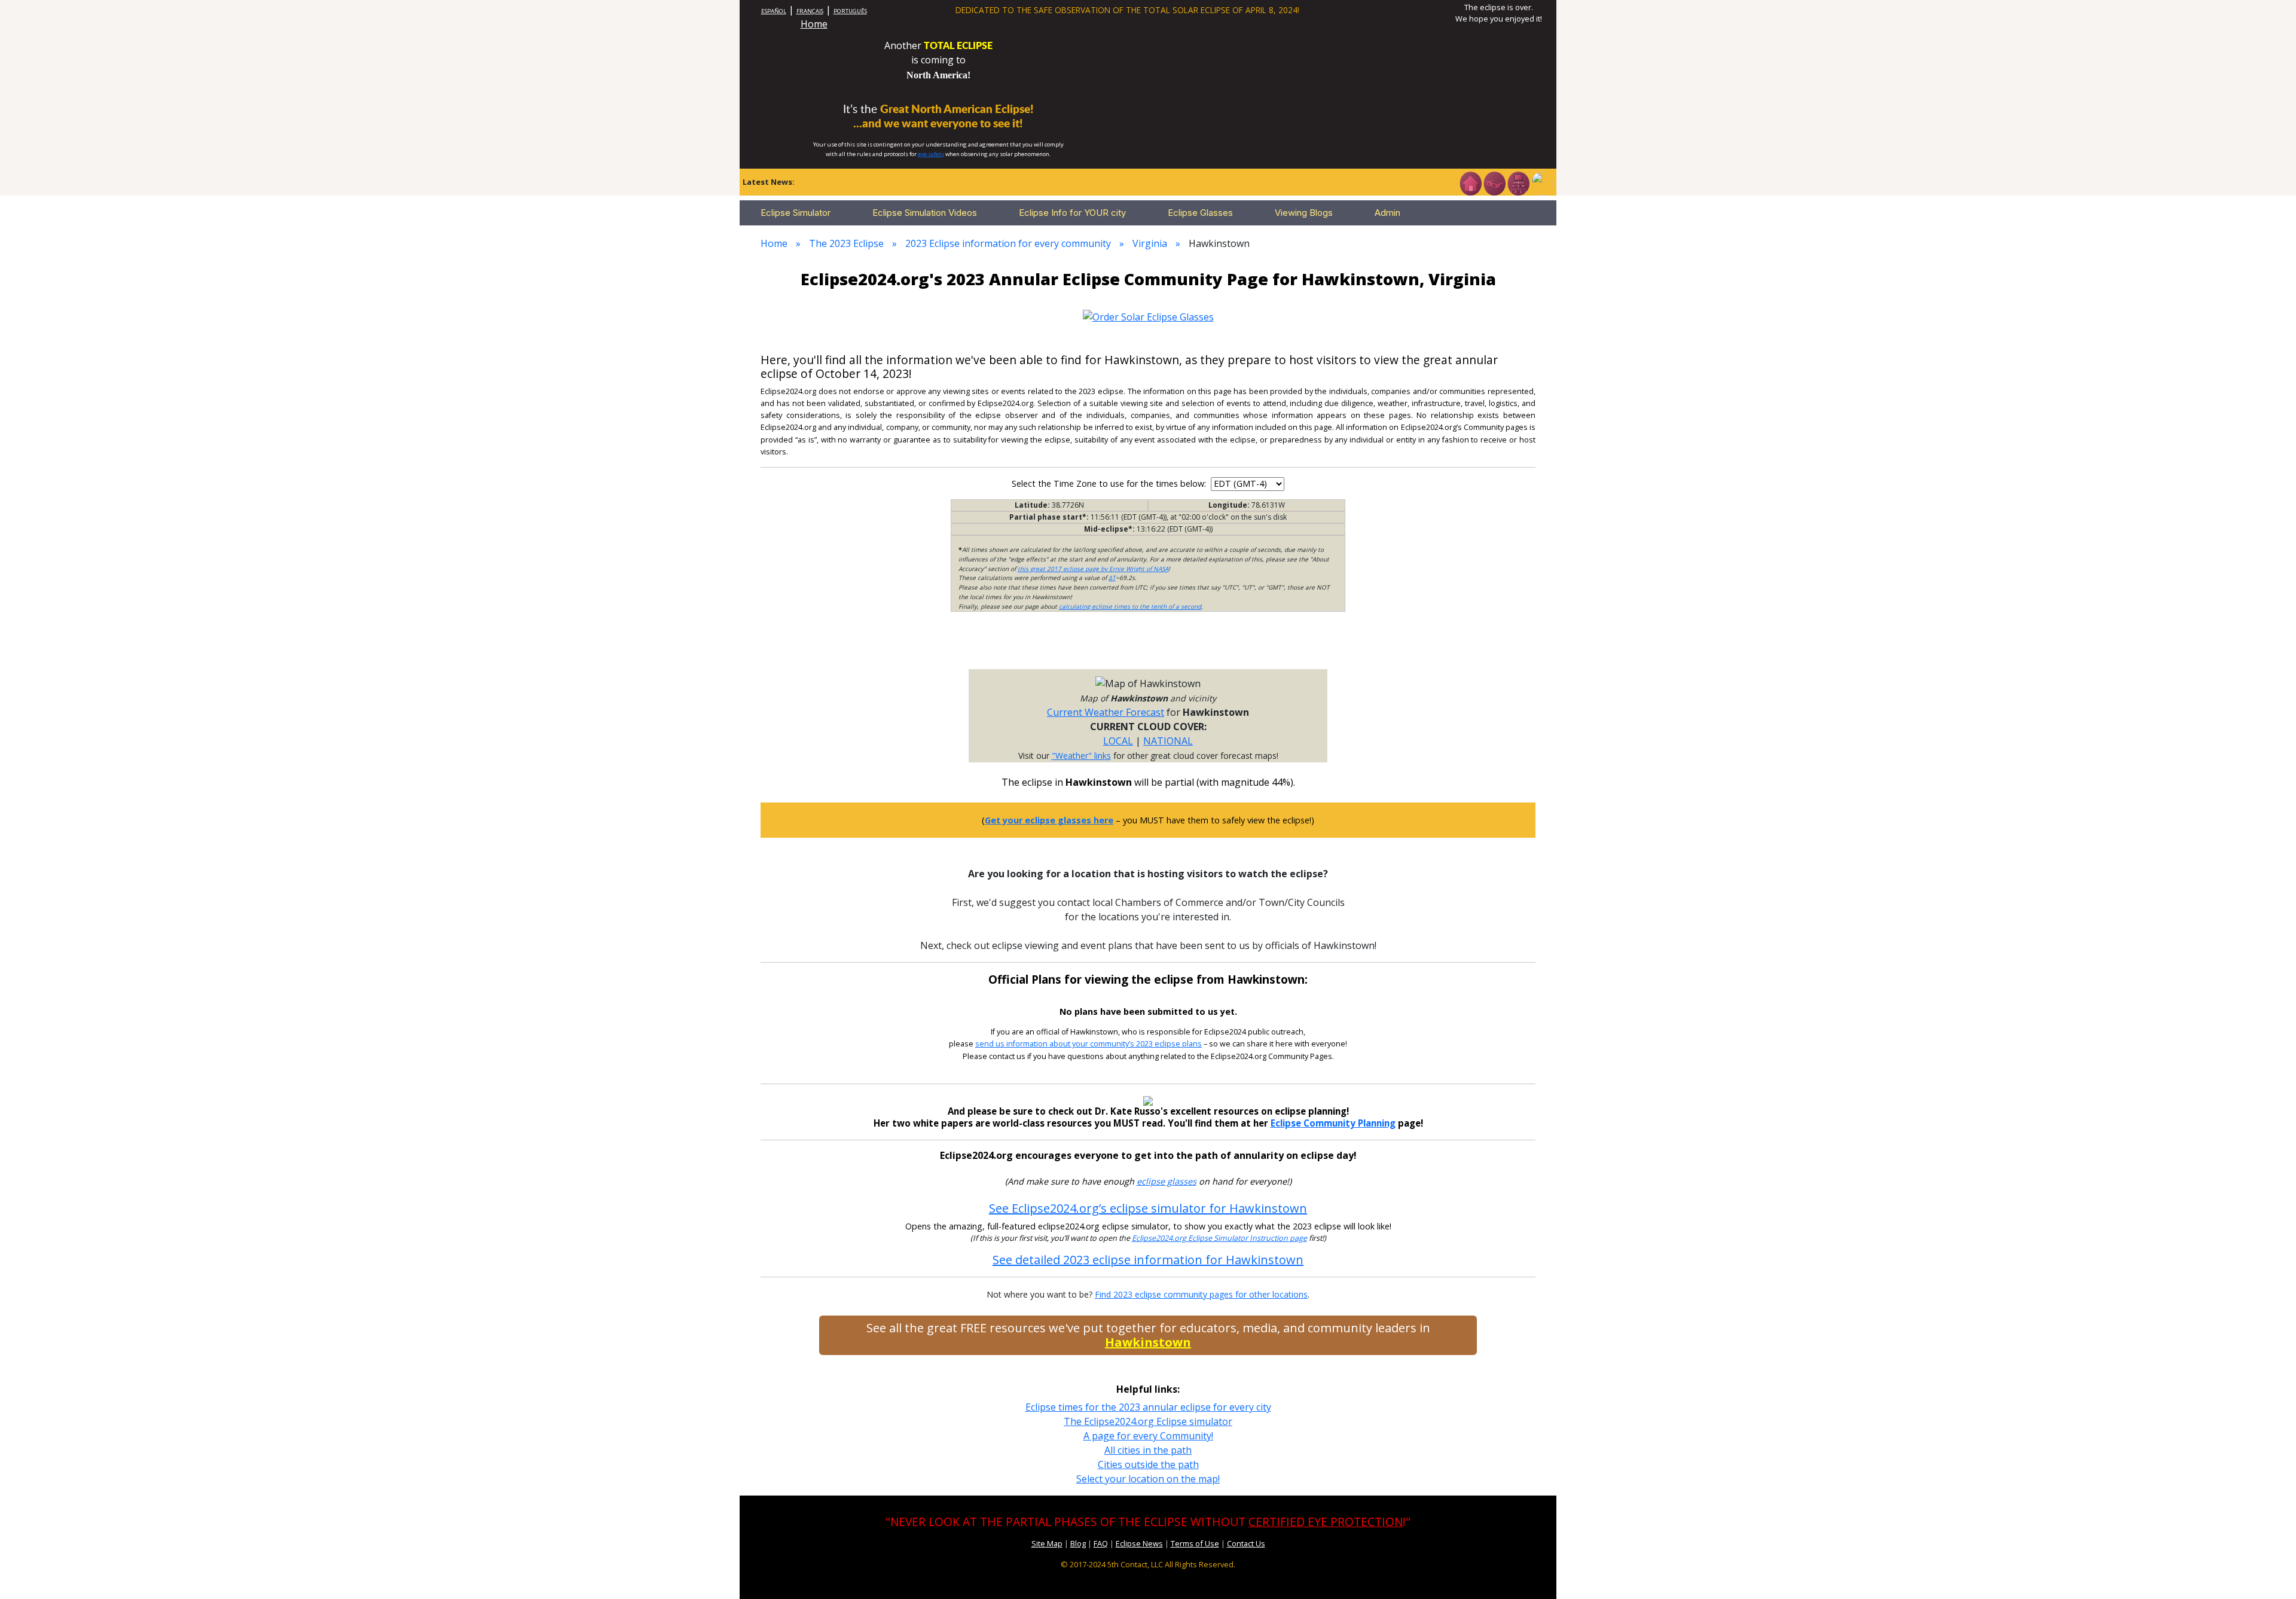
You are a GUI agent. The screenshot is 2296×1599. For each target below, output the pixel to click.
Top (2270, 1572)
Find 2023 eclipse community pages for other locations (1201, 1294)
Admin (1387, 213)
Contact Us (1246, 1543)
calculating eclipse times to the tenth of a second (1130, 606)
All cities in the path (1148, 1450)
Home (814, 24)
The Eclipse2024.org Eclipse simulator (1148, 1421)
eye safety (931, 154)
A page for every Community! (1148, 1436)
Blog (1078, 1543)
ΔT (1112, 578)
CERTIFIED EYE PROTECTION (1326, 1522)
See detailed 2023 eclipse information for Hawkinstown (1148, 1260)
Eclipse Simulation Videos (925, 213)
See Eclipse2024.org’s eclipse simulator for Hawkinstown (1148, 1208)
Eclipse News (1139, 1543)
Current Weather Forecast (1106, 712)
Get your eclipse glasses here (1049, 820)
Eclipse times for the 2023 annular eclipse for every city (1148, 1407)
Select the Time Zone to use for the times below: (1110, 483)
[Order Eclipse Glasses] (1494, 182)
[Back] (1542, 182)
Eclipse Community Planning (1333, 1123)
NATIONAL (1168, 741)
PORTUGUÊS (850, 11)
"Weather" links (1081, 756)
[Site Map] (1518, 182)
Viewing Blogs (1304, 213)
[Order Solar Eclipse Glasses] (1148, 316)
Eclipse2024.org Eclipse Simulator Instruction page (1219, 1238)
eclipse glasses (1167, 1181)
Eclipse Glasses (1200, 213)
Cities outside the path (1148, 1464)
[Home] (1470, 182)
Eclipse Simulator (796, 213)
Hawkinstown (1148, 1342)
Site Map (1047, 1543)
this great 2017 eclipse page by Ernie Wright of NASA (1093, 569)
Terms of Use (1195, 1543)
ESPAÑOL (774, 11)
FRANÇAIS (810, 11)
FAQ (1101, 1543)
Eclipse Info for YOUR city (1072, 213)
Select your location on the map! (1148, 1479)
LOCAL (1118, 741)
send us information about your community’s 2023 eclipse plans (1089, 1044)
